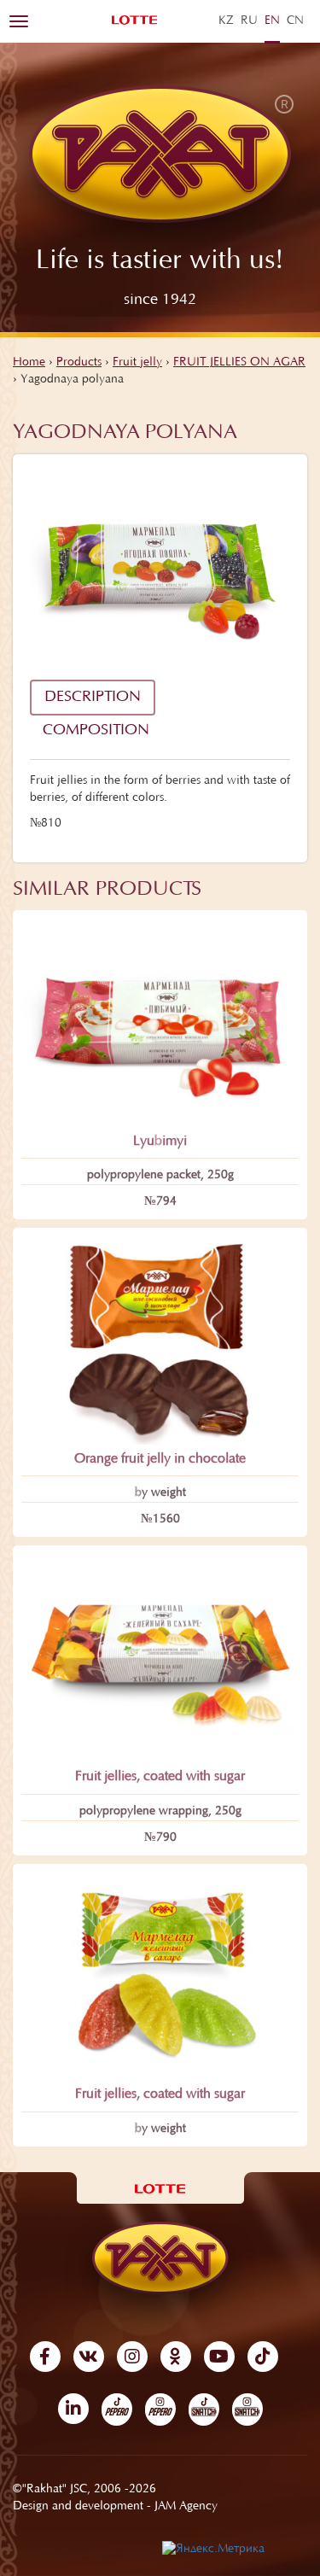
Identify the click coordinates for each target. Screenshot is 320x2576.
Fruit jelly (137, 363)
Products (79, 363)
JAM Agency (186, 2507)
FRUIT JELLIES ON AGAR (239, 363)
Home (29, 363)
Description (93, 698)
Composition (96, 731)
